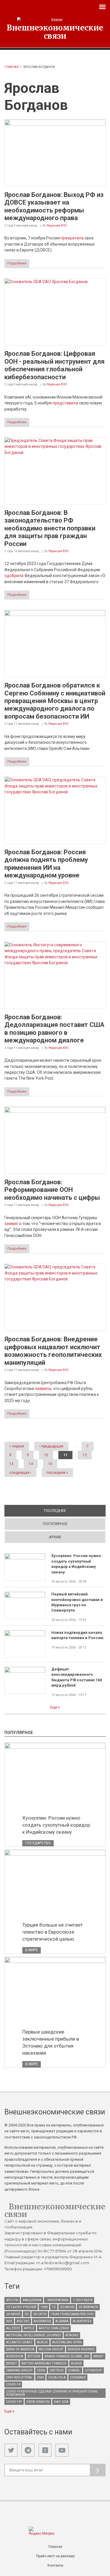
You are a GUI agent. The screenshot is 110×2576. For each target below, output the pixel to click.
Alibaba (62, 2321)
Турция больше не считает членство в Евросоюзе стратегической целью (53, 1932)
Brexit (12, 2363)
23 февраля (88, 2307)
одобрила (14, 576)
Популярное (55, 1524)
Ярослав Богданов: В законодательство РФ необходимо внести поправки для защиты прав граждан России (50, 528)
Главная (12, 67)
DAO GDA (61, 2402)
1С (54, 2307)
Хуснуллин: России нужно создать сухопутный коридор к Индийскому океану (76, 1564)
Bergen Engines (81, 2349)
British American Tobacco (44, 2363)
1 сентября (83, 2300)
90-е (9, 2321)
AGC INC (23, 2321)
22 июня (67, 2307)
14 (31, 1464)
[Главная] (55, 19)
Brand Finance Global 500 (67, 2356)
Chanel (74, 2370)
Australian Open (67, 2342)
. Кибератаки (57, 2300)
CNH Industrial (19, 2377)
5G (27, 2314)
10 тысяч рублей (21, 2307)
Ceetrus (57, 2370)
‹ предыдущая (51, 1446)
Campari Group (19, 2370)
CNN (40, 2377)
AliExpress (82, 2321)
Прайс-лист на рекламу (55, 2556)
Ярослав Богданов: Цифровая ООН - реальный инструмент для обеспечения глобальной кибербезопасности (55, 365)
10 (46, 1455)
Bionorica (15, 2356)
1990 (44, 2307)
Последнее (75, 1511)
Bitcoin (34, 2356)
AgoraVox (42, 2321)
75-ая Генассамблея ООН (72, 2314)
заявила (43, 1389)
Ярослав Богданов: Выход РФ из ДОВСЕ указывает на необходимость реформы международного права (54, 206)
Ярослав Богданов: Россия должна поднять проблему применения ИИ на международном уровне (46, 864)
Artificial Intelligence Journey (34, 2335)
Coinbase (78, 2377)
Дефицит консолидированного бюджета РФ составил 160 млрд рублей (77, 1677)
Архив (55, 1537)
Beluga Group (51, 2349)
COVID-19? (14, 2402)
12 (85, 1455)
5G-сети (40, 2314)
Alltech (13, 2328)
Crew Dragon (38, 2402)
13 (11, 1464)
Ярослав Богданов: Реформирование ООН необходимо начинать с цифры (52, 1190)
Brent (98, 2356)
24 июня (13, 2314)
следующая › (20, 1473)
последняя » (57, 1473)
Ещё (54, 1707)
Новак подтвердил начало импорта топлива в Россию (77, 1635)
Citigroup (93, 2370)
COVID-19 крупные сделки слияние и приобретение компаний (52, 2393)
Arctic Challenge (54, 2328)
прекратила (72, 238)
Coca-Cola (57, 2377)
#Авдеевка (32, 2300)
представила (65, 403)
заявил (11, 1224)
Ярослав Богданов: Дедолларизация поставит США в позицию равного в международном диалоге (54, 1029)
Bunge (76, 2363)
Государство (38, 1843)
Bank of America (20, 2349)
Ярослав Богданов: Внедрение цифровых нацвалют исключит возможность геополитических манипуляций (53, 1351)
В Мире (32, 1950)
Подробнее (17, 263)
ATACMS (72, 2335)
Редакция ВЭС (57, 226)
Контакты (55, 2565)
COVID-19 (13, 2384)
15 (50, 1464)
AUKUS (42, 2342)
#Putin (12, 2300)
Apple (29, 2328)
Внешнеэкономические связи (55, 32)
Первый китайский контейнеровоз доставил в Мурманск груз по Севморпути (77, 1602)
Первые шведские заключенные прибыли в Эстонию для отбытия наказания (51, 2042)
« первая (17, 1446)
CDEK (41, 2370)
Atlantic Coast (19, 2342)
